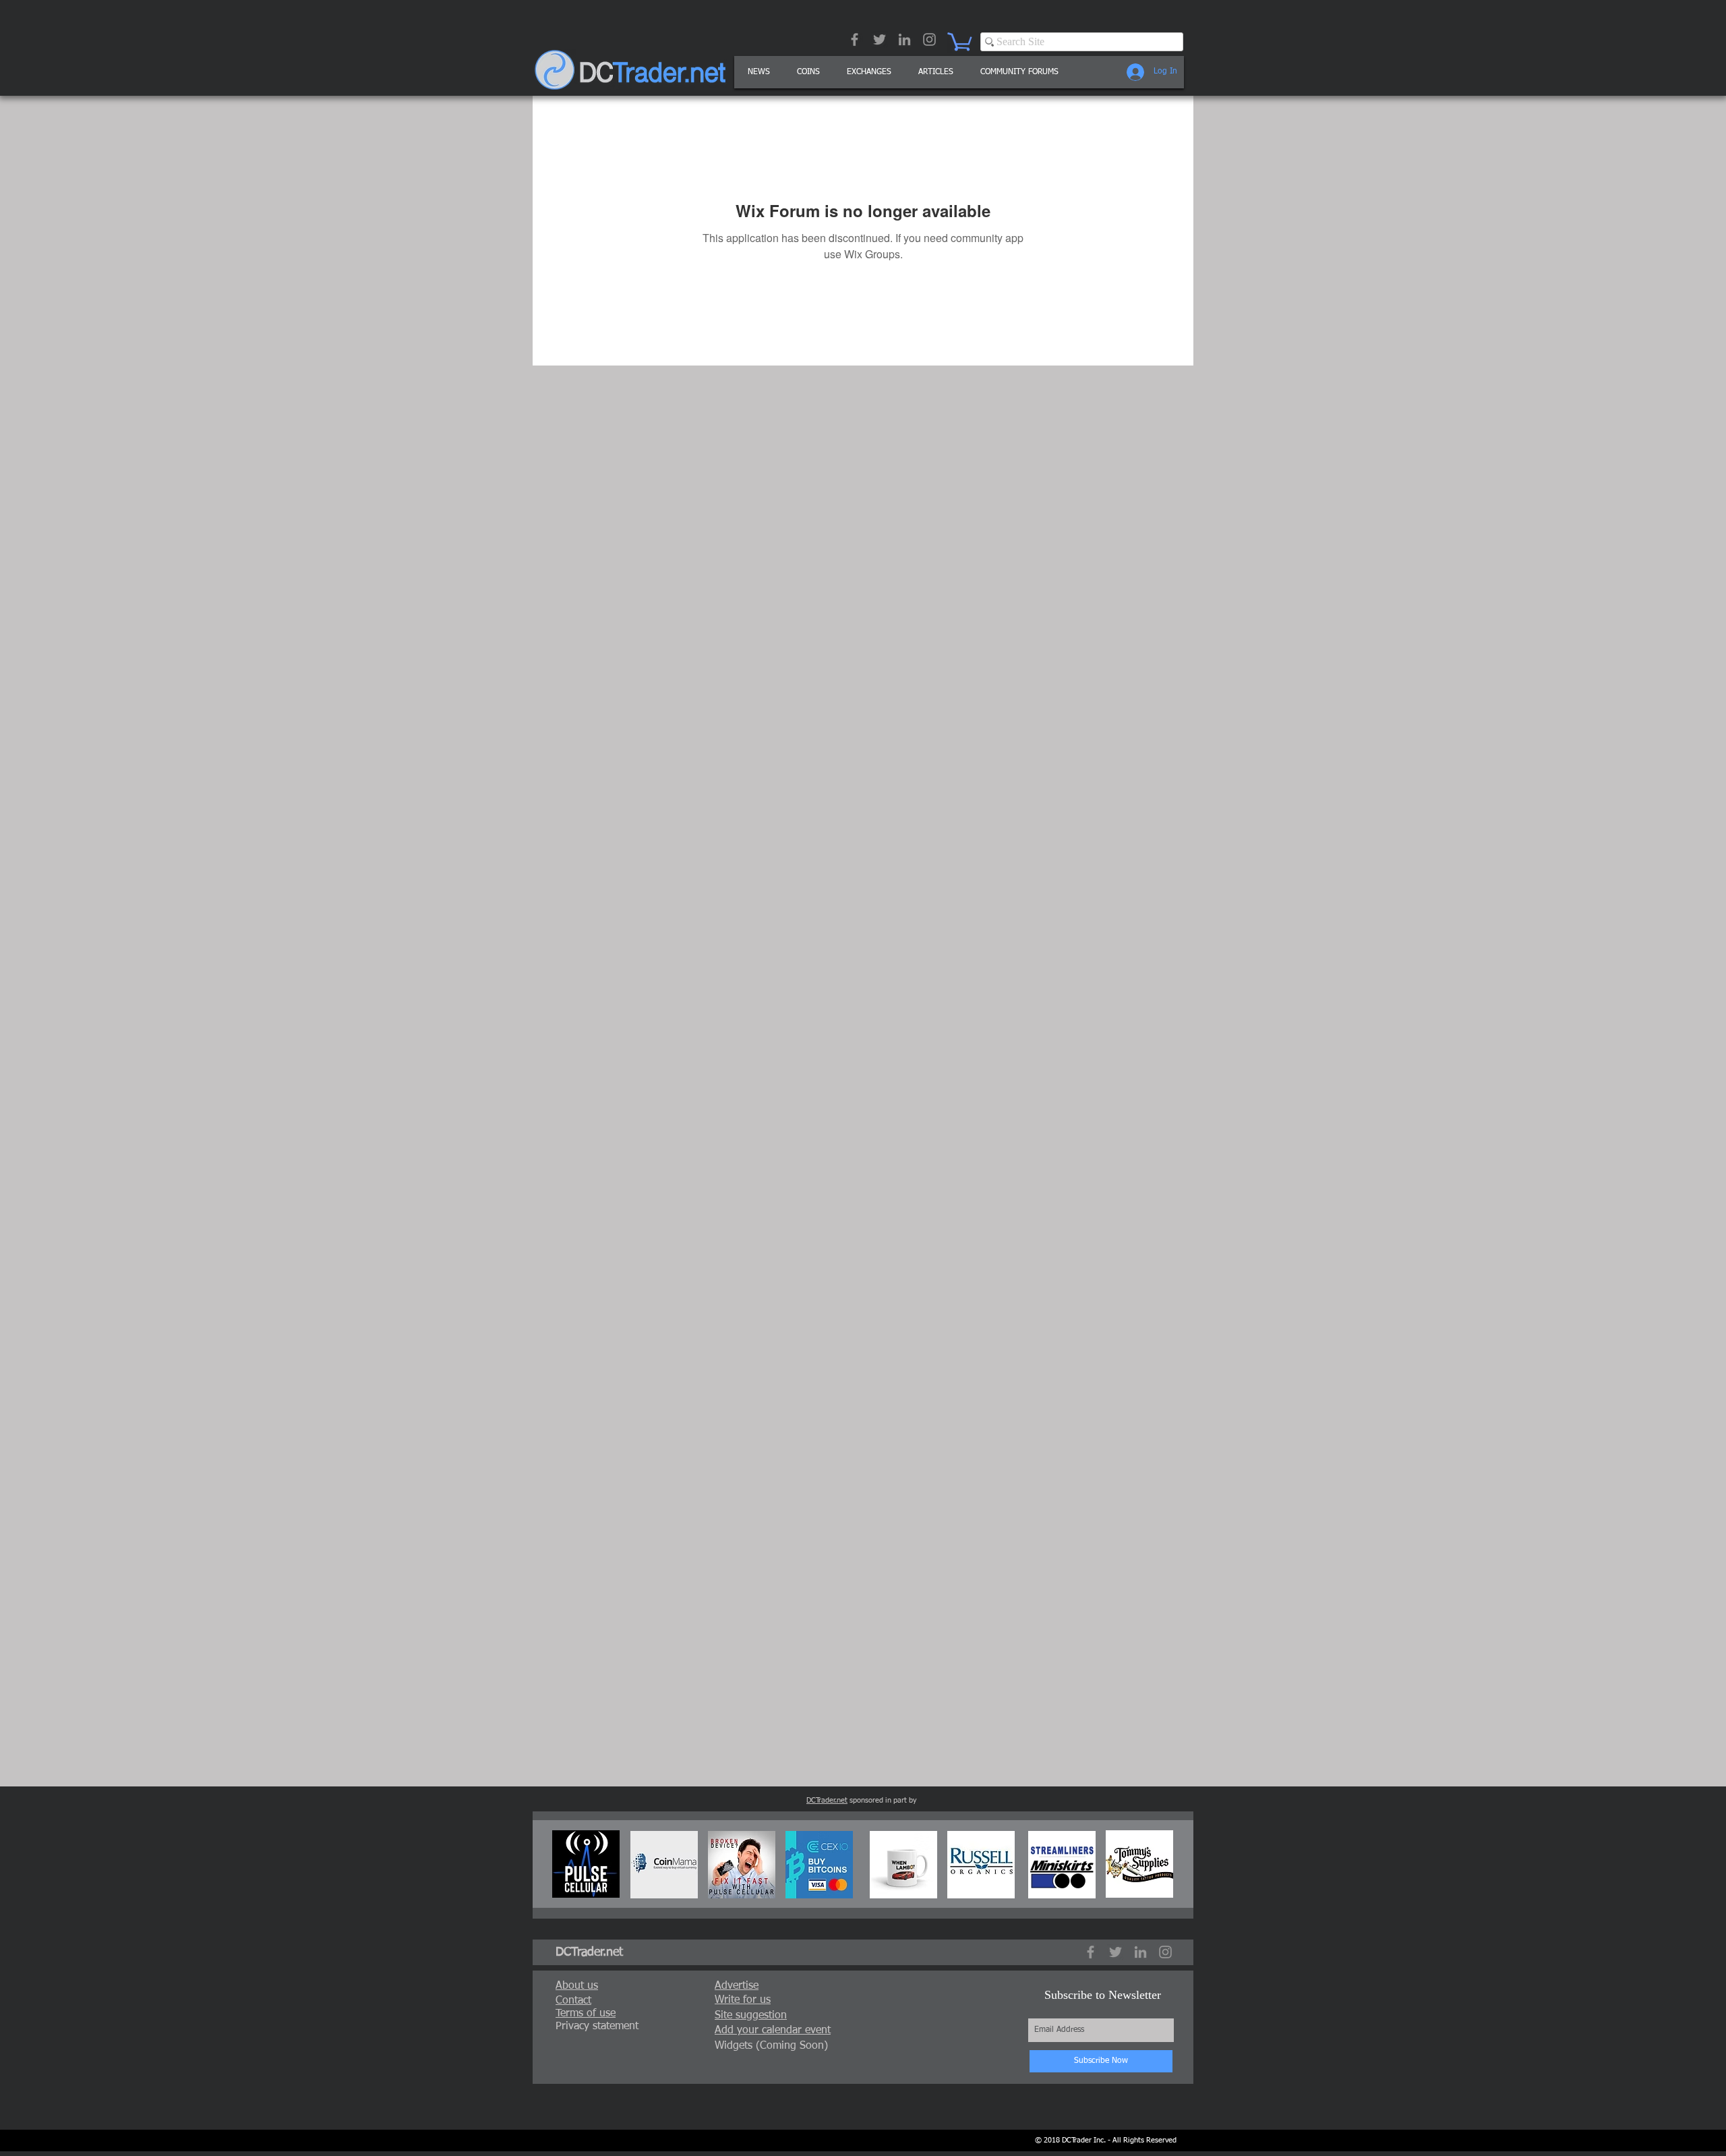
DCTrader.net (827, 1800)
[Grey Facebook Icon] (855, 39)
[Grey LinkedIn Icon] (904, 39)
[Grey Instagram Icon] (929, 39)
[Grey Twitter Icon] (880, 39)
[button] (936, 72)
